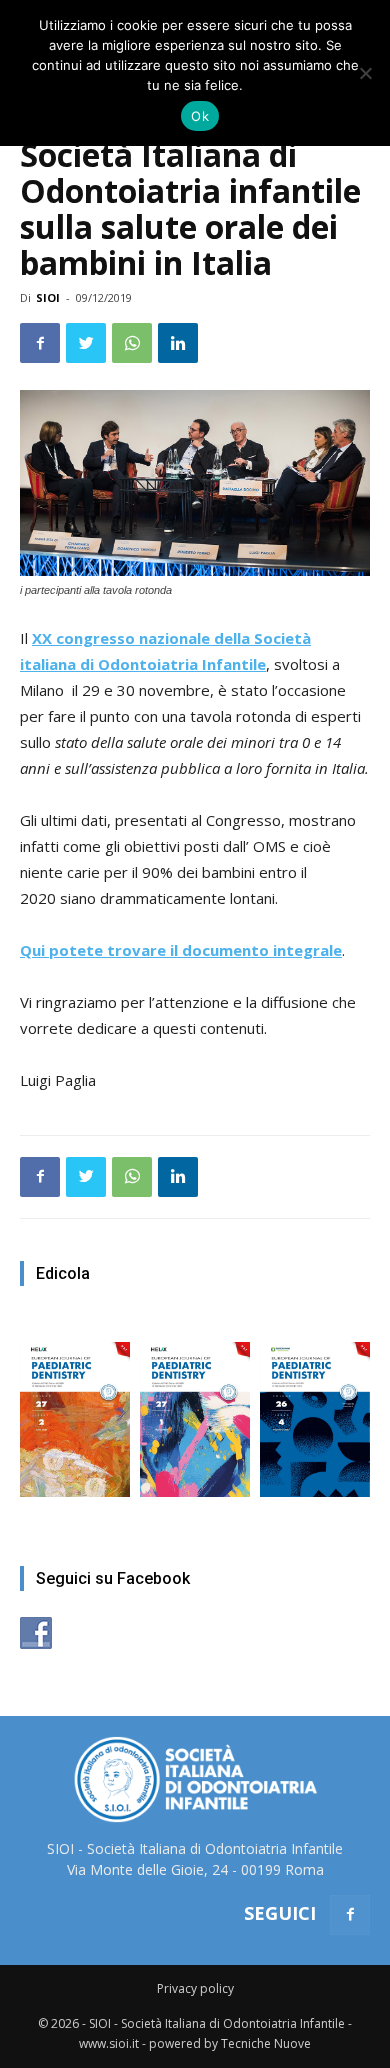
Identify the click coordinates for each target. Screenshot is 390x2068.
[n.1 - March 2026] (195, 1409)
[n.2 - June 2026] (75, 1410)
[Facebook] (350, 1915)
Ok (200, 116)
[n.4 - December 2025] (315, 1410)
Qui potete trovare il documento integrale (181, 950)
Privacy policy (195, 1988)
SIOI (48, 297)
